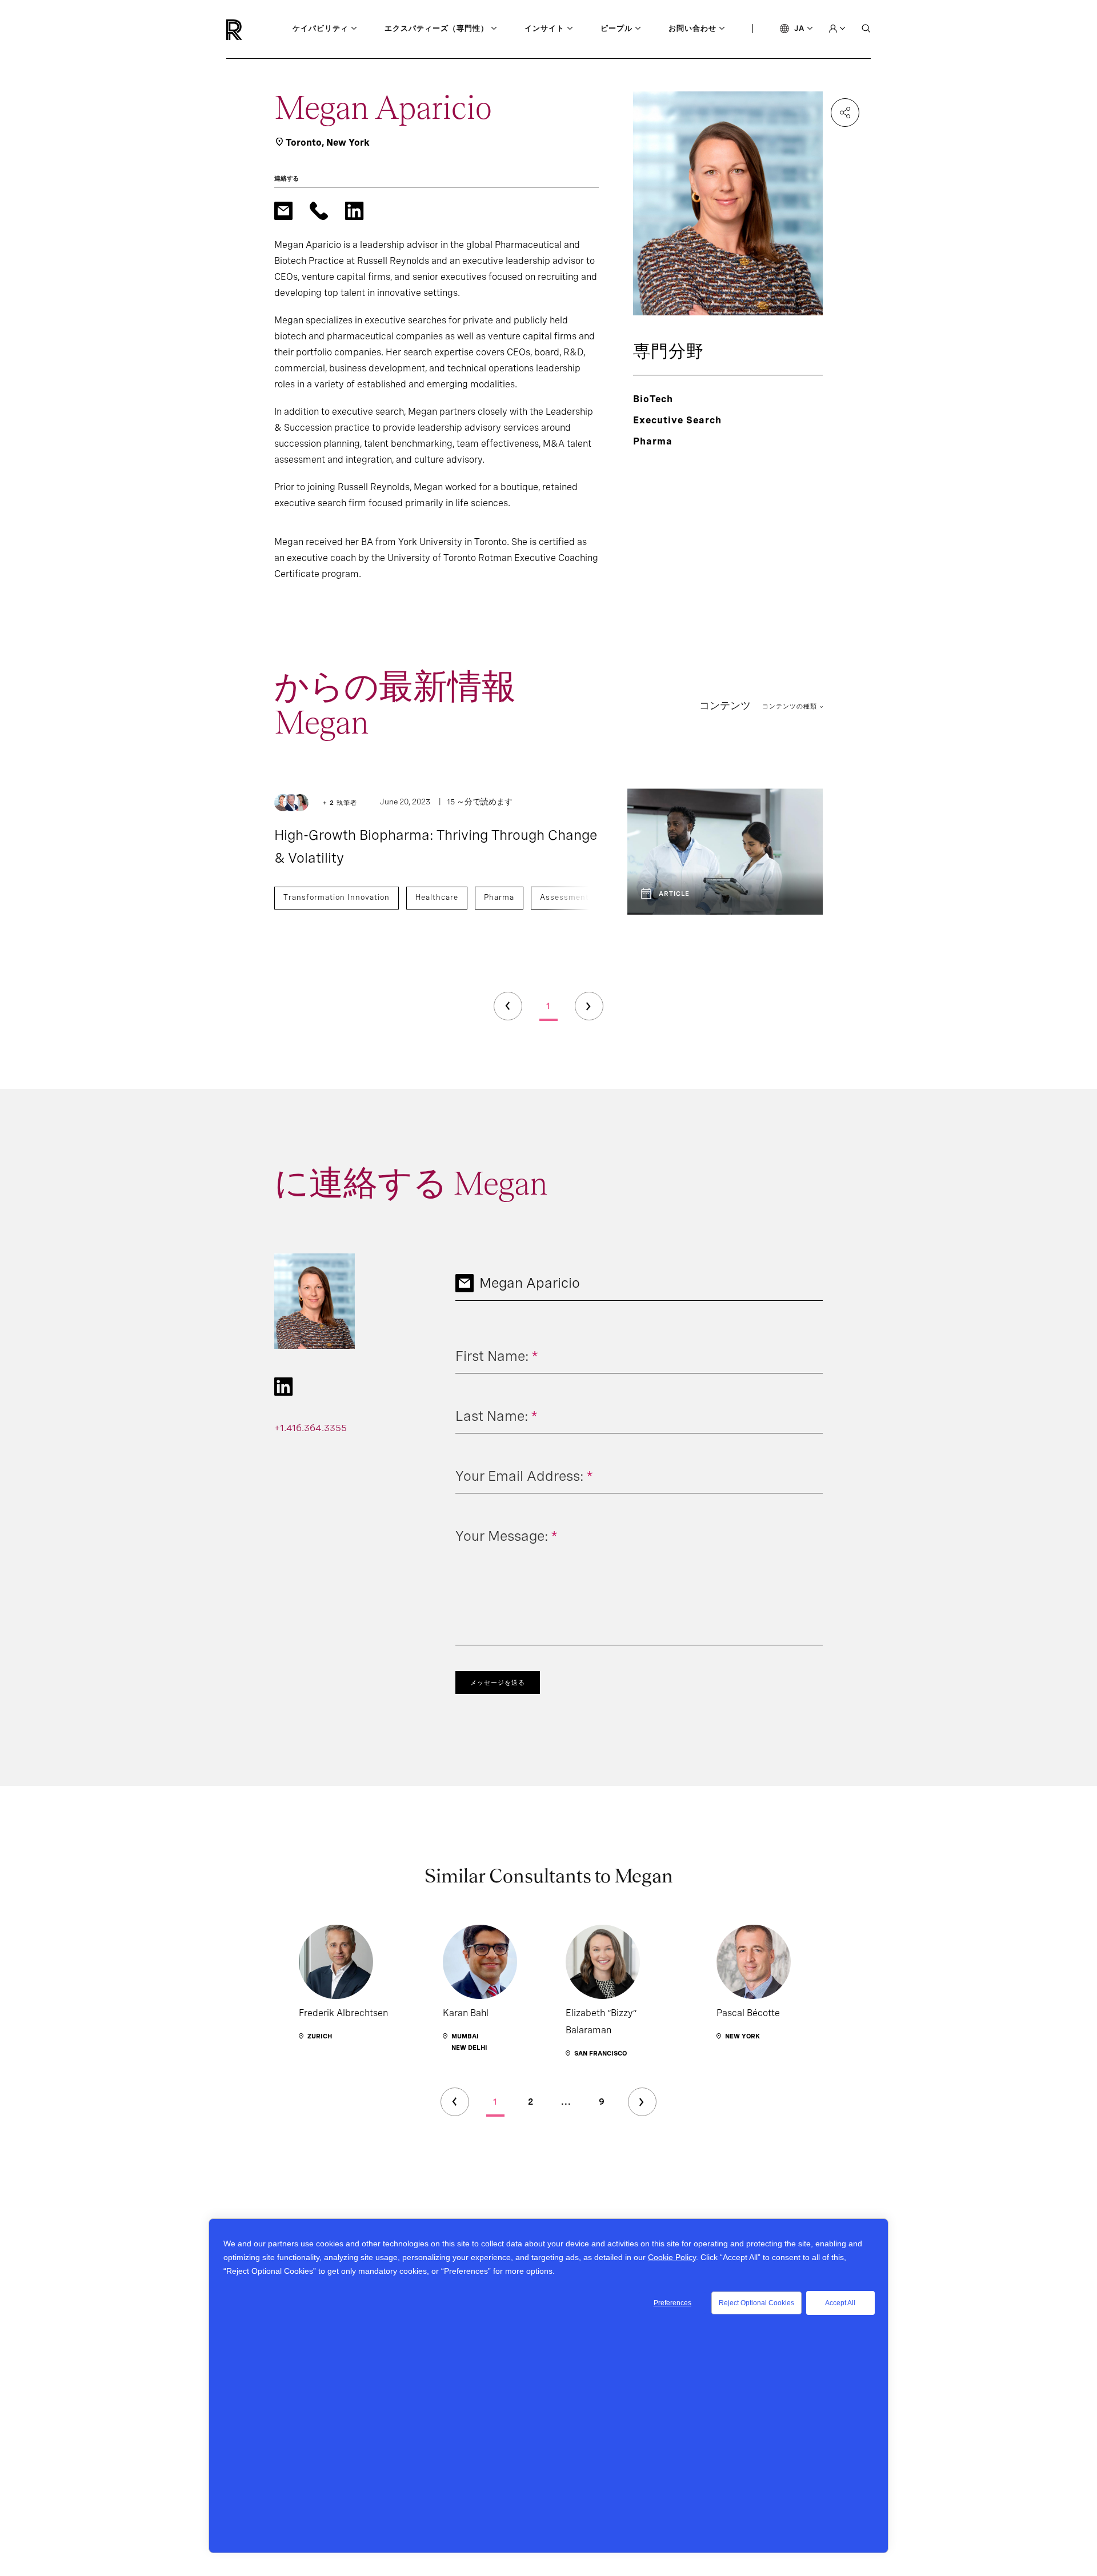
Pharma (499, 897)
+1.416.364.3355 (311, 1428)
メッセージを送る (498, 1682)
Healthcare (437, 897)
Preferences (672, 2303)
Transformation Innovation (337, 897)
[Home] (253, 30)
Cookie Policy (672, 2257)
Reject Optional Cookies (756, 2303)
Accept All (840, 2303)
